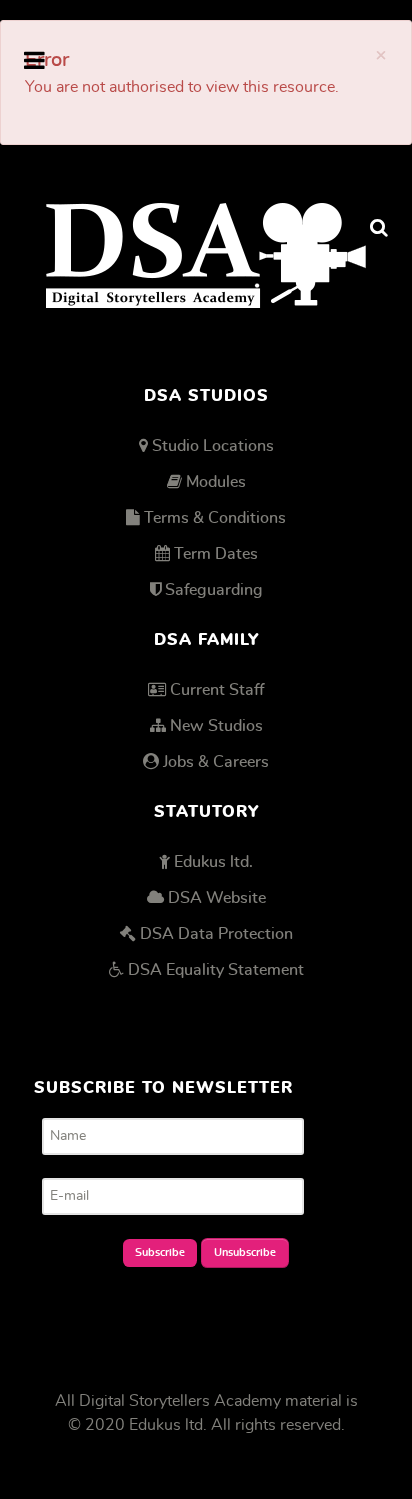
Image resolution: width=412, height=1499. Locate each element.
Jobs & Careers (216, 762)
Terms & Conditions (215, 518)
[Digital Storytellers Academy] (206, 255)
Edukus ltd (166, 1425)
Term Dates (216, 554)
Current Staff (217, 690)
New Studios (216, 726)
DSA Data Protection (216, 934)
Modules (216, 482)
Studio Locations (213, 446)
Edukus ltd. (213, 862)
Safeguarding (214, 590)
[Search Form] (379, 229)
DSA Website (217, 898)
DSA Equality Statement (216, 970)
